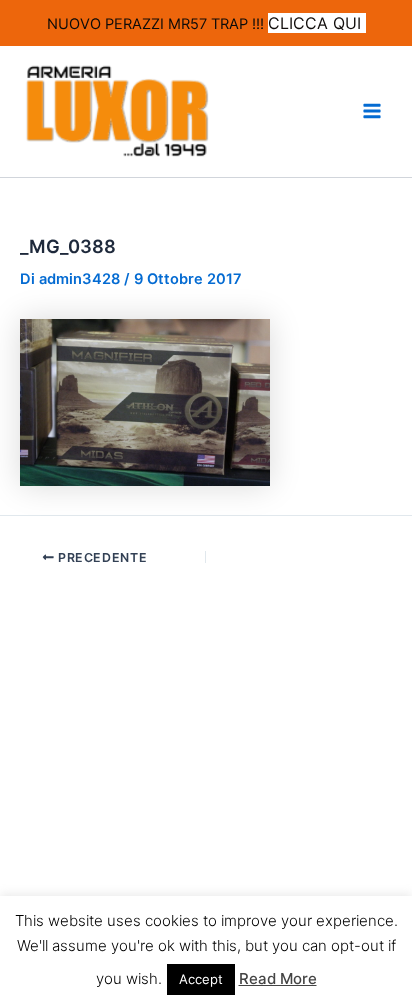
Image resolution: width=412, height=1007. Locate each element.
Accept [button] (201, 979)
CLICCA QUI (317, 23)
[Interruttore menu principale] (372, 111)
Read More (278, 978)
